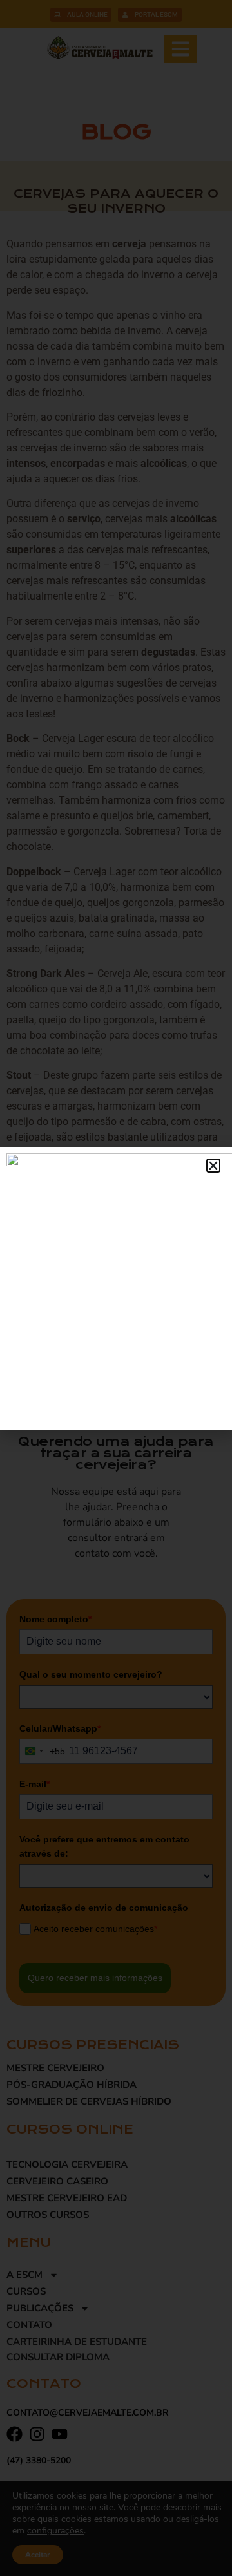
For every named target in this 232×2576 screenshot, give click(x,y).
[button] (213, 1166)
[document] (116, 1288)
